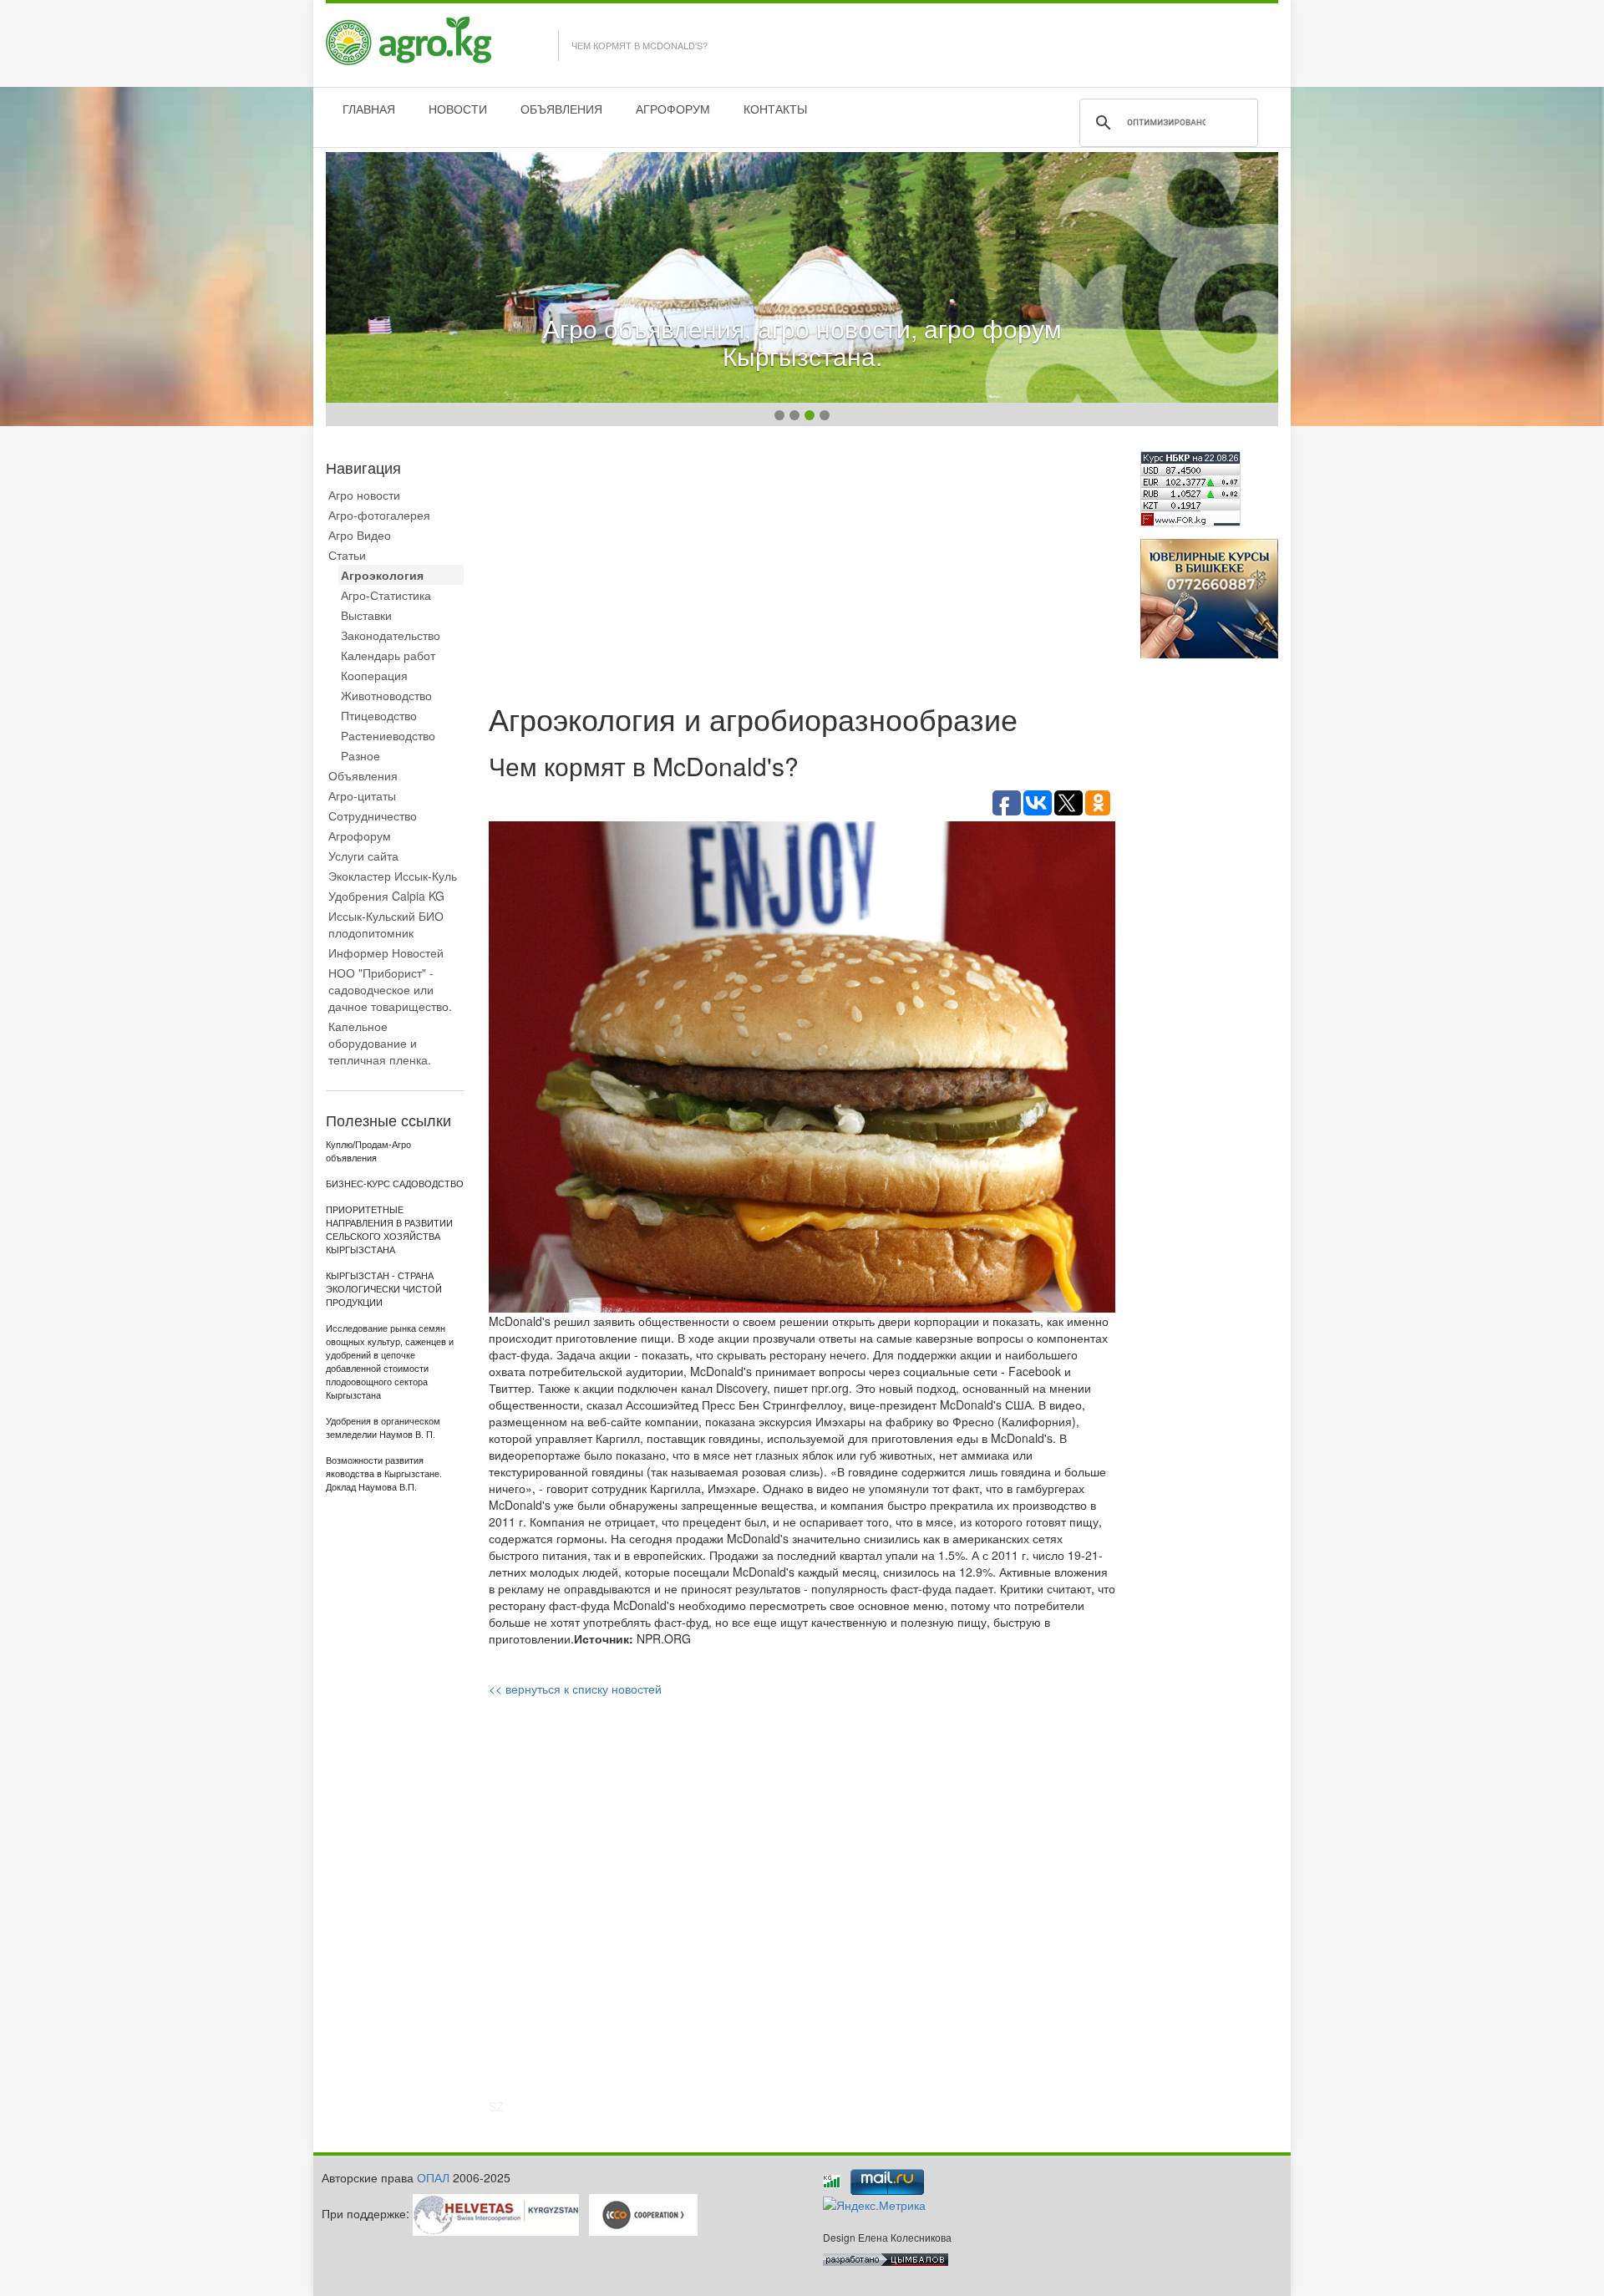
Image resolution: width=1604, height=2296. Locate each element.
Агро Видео (360, 535)
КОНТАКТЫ (775, 109)
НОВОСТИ (458, 109)
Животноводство (386, 695)
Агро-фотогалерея (379, 515)
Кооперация (374, 675)
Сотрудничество (373, 815)
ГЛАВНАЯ (369, 109)
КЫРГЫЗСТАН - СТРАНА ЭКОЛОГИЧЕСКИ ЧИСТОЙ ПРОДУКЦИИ (384, 1289)
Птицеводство (379, 715)
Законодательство (391, 635)
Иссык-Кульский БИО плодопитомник (386, 924)
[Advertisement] (802, 568)
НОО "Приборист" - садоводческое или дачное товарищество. (390, 989)
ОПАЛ (433, 2177)
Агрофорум (360, 836)
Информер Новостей (386, 952)
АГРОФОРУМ (673, 109)
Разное (360, 755)
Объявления (363, 775)
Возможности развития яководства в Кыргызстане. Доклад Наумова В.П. (384, 1474)
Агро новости (364, 495)
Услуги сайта (363, 856)
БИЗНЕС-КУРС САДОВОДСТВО (395, 1184)
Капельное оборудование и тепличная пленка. (380, 1043)
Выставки (366, 615)
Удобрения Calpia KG (386, 896)
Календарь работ (388, 655)
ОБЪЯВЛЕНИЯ (561, 109)
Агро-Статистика (386, 595)
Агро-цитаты (362, 795)
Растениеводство (388, 735)
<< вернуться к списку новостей (575, 1689)
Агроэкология (382, 575)
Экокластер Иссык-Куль (393, 876)
